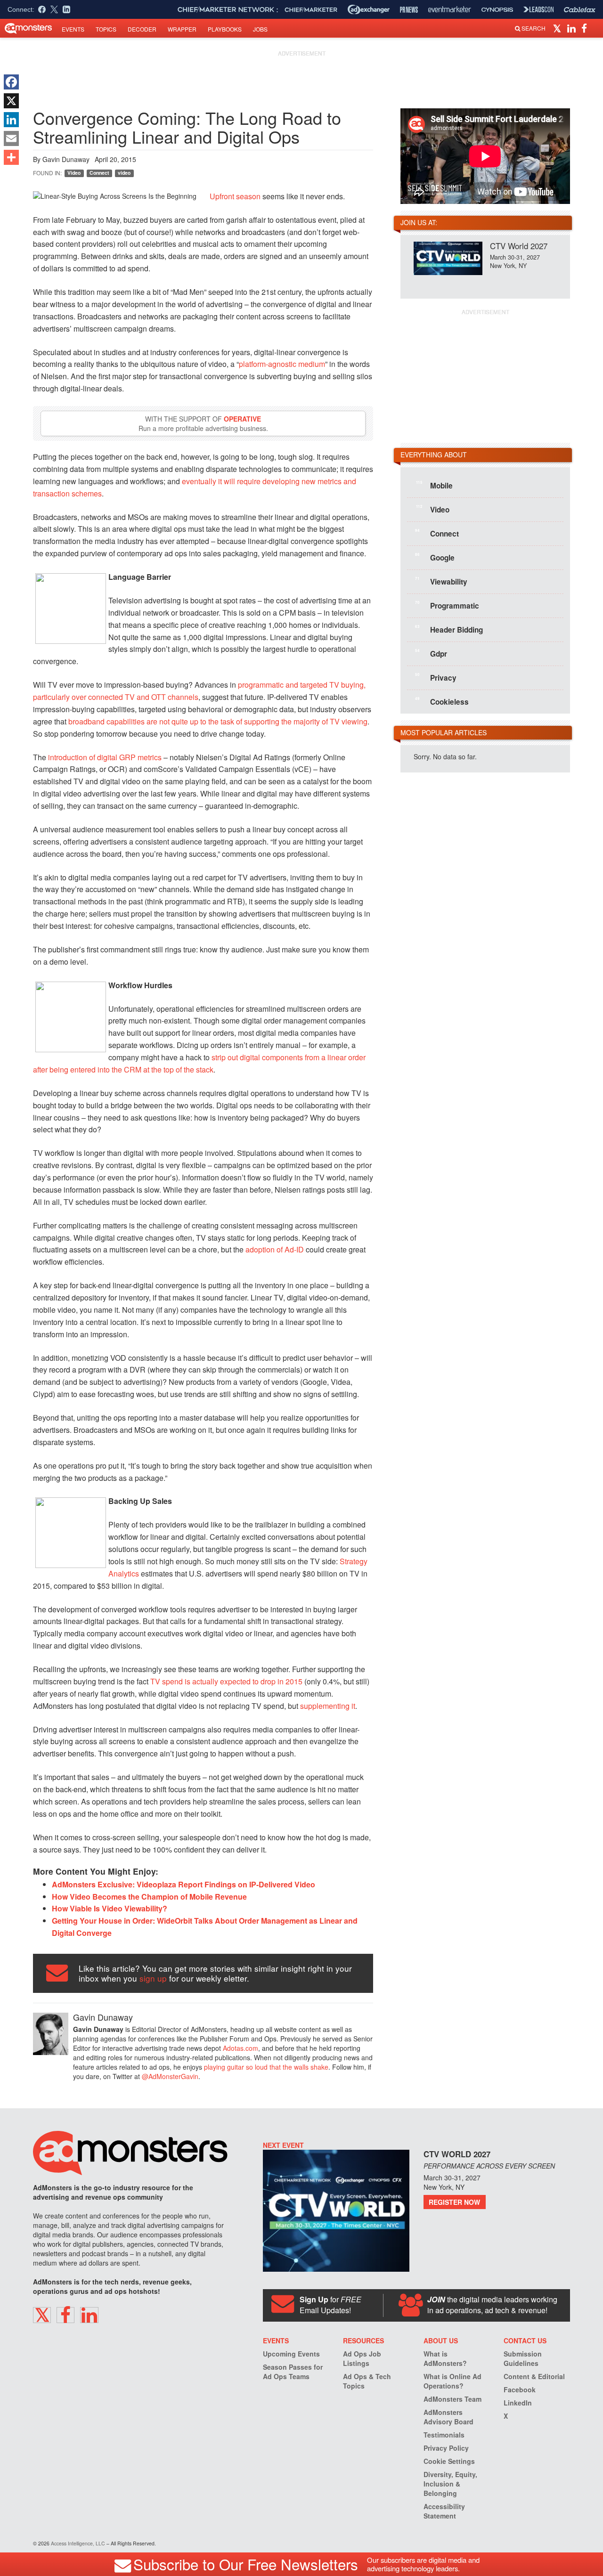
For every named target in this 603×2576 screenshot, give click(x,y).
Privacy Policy (446, 2448)
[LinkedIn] (11, 120)
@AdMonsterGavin (170, 2076)
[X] (11, 101)
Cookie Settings (449, 2461)
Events (73, 29)
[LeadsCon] (538, 9)
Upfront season (235, 196)
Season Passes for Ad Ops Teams (293, 2372)
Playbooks (225, 29)
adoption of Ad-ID (275, 1249)
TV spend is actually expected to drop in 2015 (226, 1681)
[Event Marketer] (450, 10)
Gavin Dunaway (66, 159)
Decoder (142, 29)
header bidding (449, 629)
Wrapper (182, 29)
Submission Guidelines (523, 2358)
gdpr (431, 653)
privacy (436, 677)
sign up (153, 1978)
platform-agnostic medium (282, 364)
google (435, 557)
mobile (434, 485)
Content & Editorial (534, 2376)
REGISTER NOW (454, 2202)
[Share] (11, 157)
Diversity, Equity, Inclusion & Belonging (450, 2484)
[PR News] (409, 10)
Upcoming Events (291, 2354)
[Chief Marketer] (311, 10)
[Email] (11, 138)
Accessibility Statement (444, 2511)
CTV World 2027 (519, 246)
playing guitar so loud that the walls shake (266, 2067)
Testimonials (444, 2435)
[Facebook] (11, 82)
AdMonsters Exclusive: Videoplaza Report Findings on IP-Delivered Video (183, 1884)
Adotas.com (240, 2048)
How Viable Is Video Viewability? (110, 1908)
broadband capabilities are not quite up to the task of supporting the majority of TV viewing (218, 721)
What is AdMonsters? (445, 2358)
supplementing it (328, 1706)
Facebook (520, 2389)
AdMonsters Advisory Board (448, 2417)
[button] (558, 28)
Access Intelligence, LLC (78, 2543)
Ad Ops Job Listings (362, 2358)
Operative (242, 419)
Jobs (260, 29)
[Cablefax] (580, 10)
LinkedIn (518, 2403)
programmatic (447, 605)
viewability (441, 581)
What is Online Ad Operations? (452, 2381)
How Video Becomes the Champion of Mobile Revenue (149, 1897)
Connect (99, 173)
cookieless (442, 701)
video (124, 173)
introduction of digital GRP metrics (105, 757)
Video (74, 173)
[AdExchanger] (369, 9)
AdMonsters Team (452, 2399)
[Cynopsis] (497, 10)
